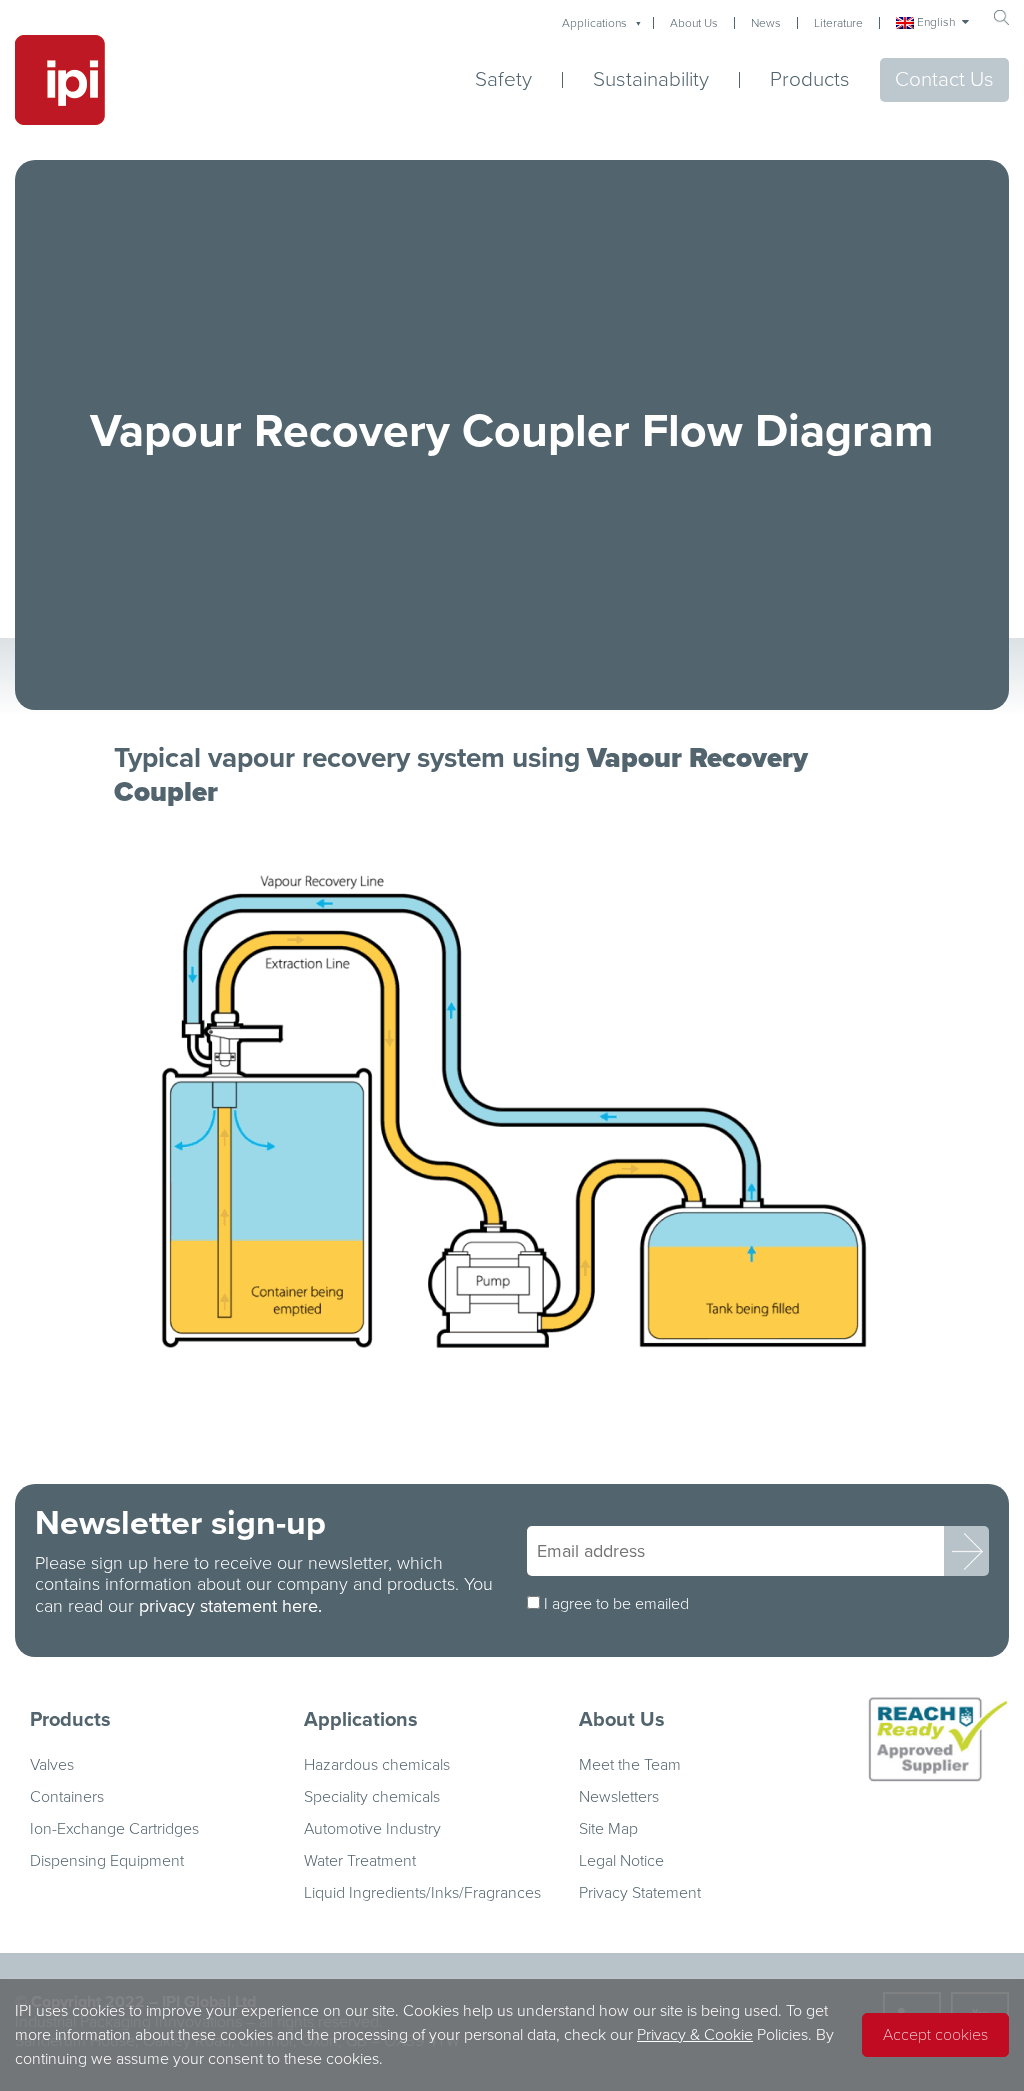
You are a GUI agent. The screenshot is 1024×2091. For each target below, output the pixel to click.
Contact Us (944, 79)
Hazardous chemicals (377, 1765)
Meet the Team (630, 1765)
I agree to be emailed (616, 1604)
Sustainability (651, 80)
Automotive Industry (372, 1829)
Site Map (608, 1829)
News (766, 23)
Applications (594, 23)
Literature (838, 23)
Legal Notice (621, 1861)
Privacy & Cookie (695, 2035)
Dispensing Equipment (107, 1861)
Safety (503, 80)
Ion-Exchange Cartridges (114, 1829)
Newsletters (619, 1797)
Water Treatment (360, 1861)
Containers (67, 1797)
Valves (52, 1765)
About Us (694, 23)
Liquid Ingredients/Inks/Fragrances (422, 1893)
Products (810, 79)
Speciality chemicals (372, 1797)
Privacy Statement (640, 1893)
